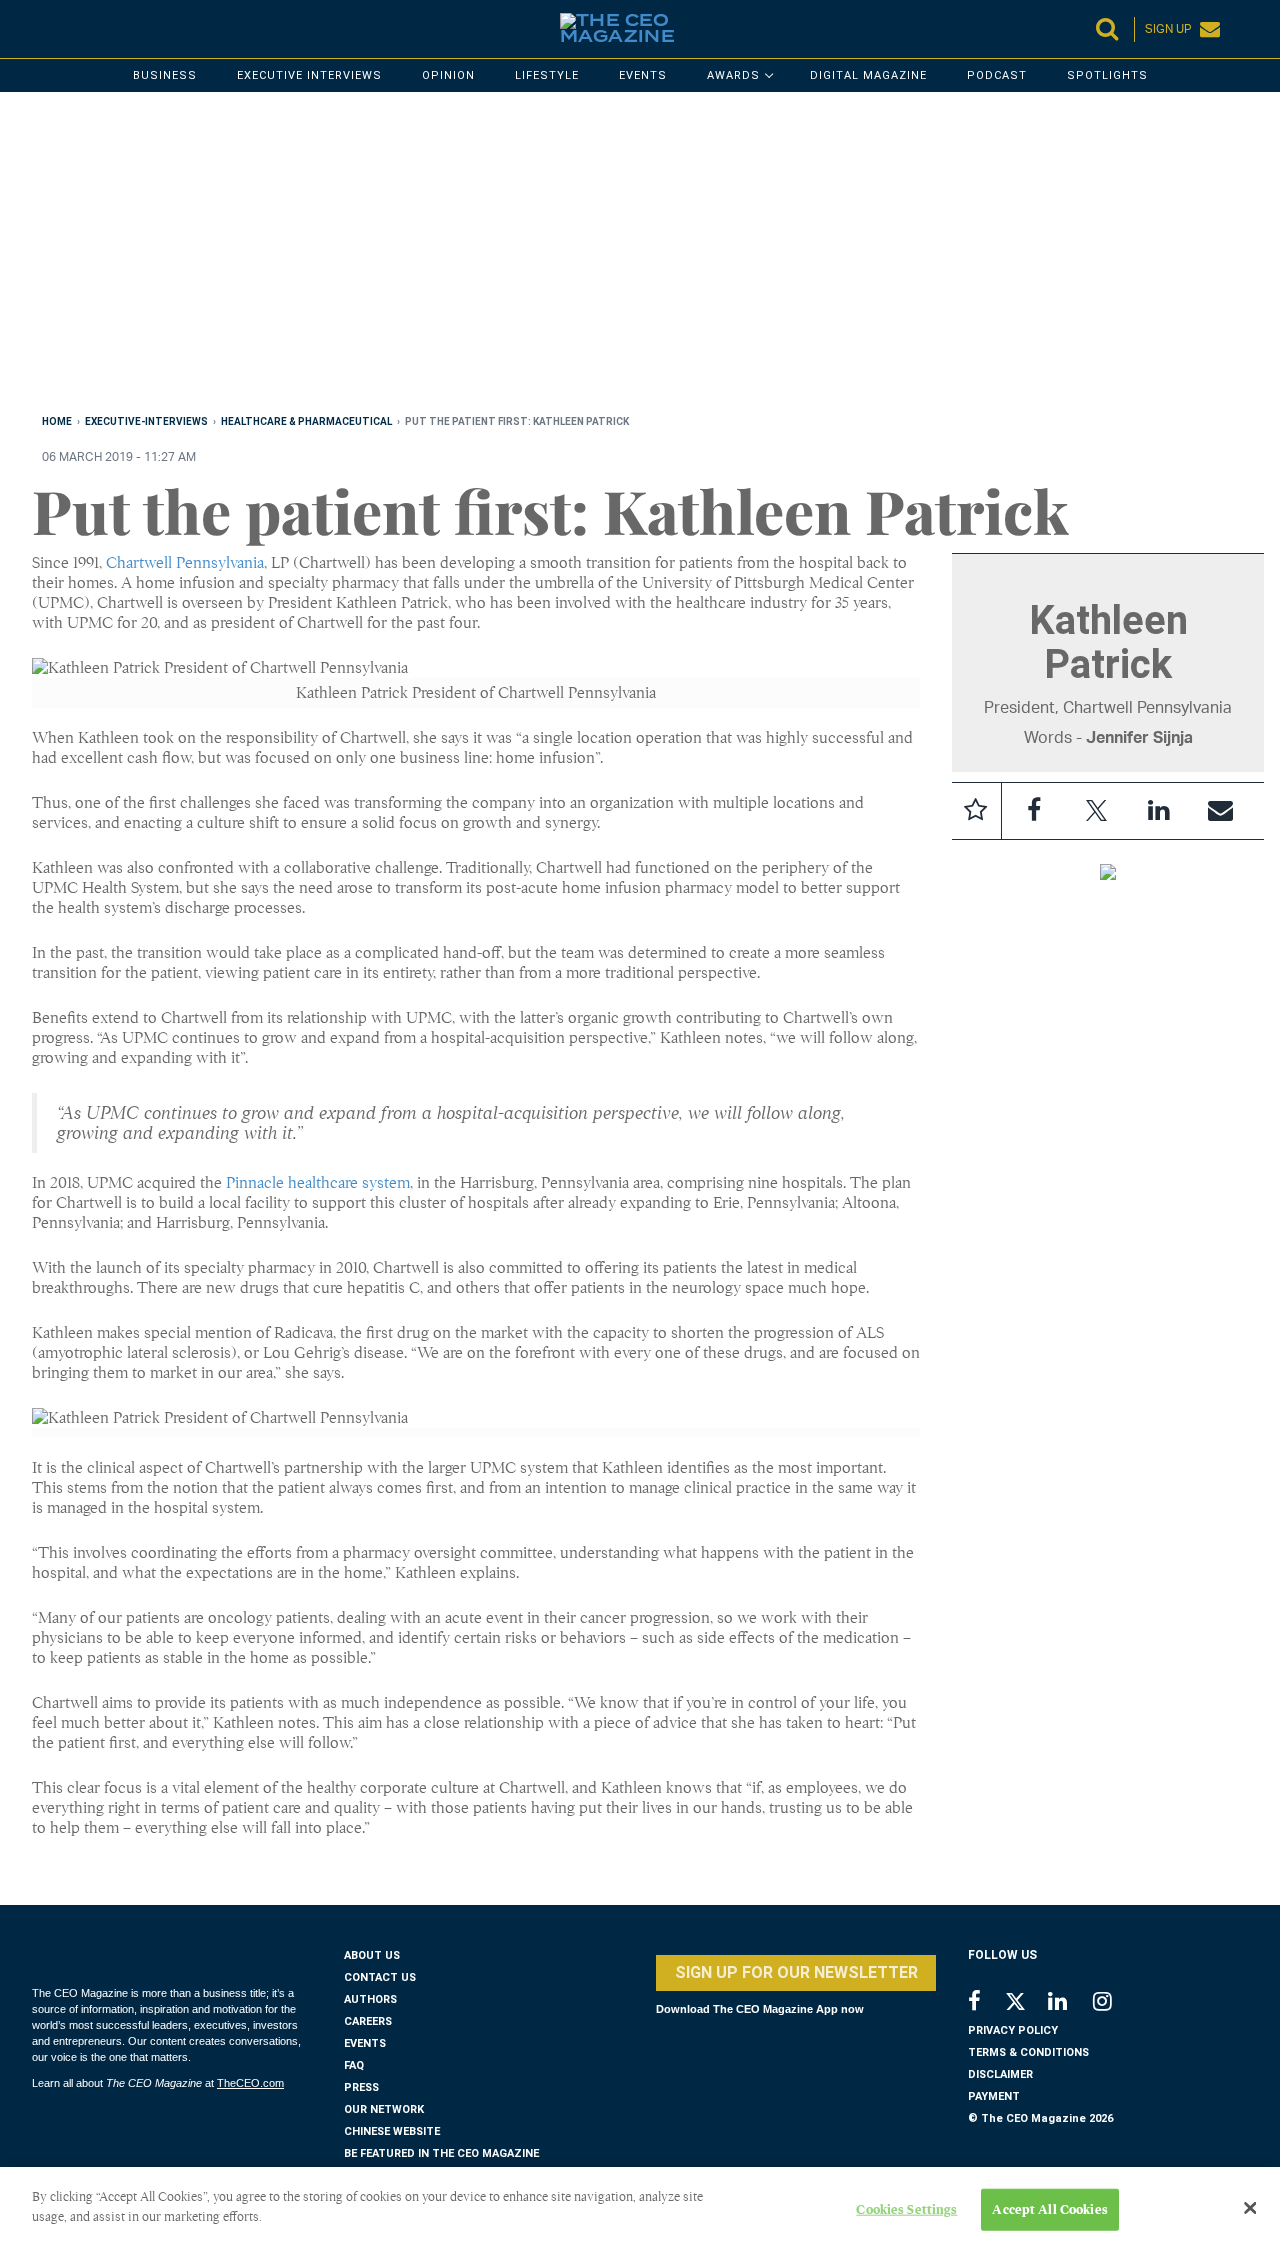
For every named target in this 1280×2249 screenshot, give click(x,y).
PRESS (361, 2087)
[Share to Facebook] (1034, 811)
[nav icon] (42, 29)
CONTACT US (380, 1977)
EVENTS (365, 2043)
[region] (632, 257)
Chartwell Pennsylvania (185, 563)
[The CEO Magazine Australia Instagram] (1115, 2003)
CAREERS (368, 2021)
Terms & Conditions (1028, 2052)
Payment (994, 2096)
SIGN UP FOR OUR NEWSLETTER (796, 1972)
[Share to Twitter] (1096, 811)
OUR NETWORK (384, 2109)
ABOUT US (372, 1955)
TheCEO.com (250, 2083)
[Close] (1250, 2208)
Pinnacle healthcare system (318, 1183)
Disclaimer (1000, 2074)
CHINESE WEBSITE (392, 2131)
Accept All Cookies (1049, 2209)
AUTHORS (370, 1999)
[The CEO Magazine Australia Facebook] (985, 2003)
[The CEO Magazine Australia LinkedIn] (1070, 2003)
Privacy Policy (1013, 2030)
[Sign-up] (1220, 811)
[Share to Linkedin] (1158, 811)
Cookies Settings (906, 2209)
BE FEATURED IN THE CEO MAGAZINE (441, 2153)
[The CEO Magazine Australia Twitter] (1025, 2005)
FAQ (354, 2065)
